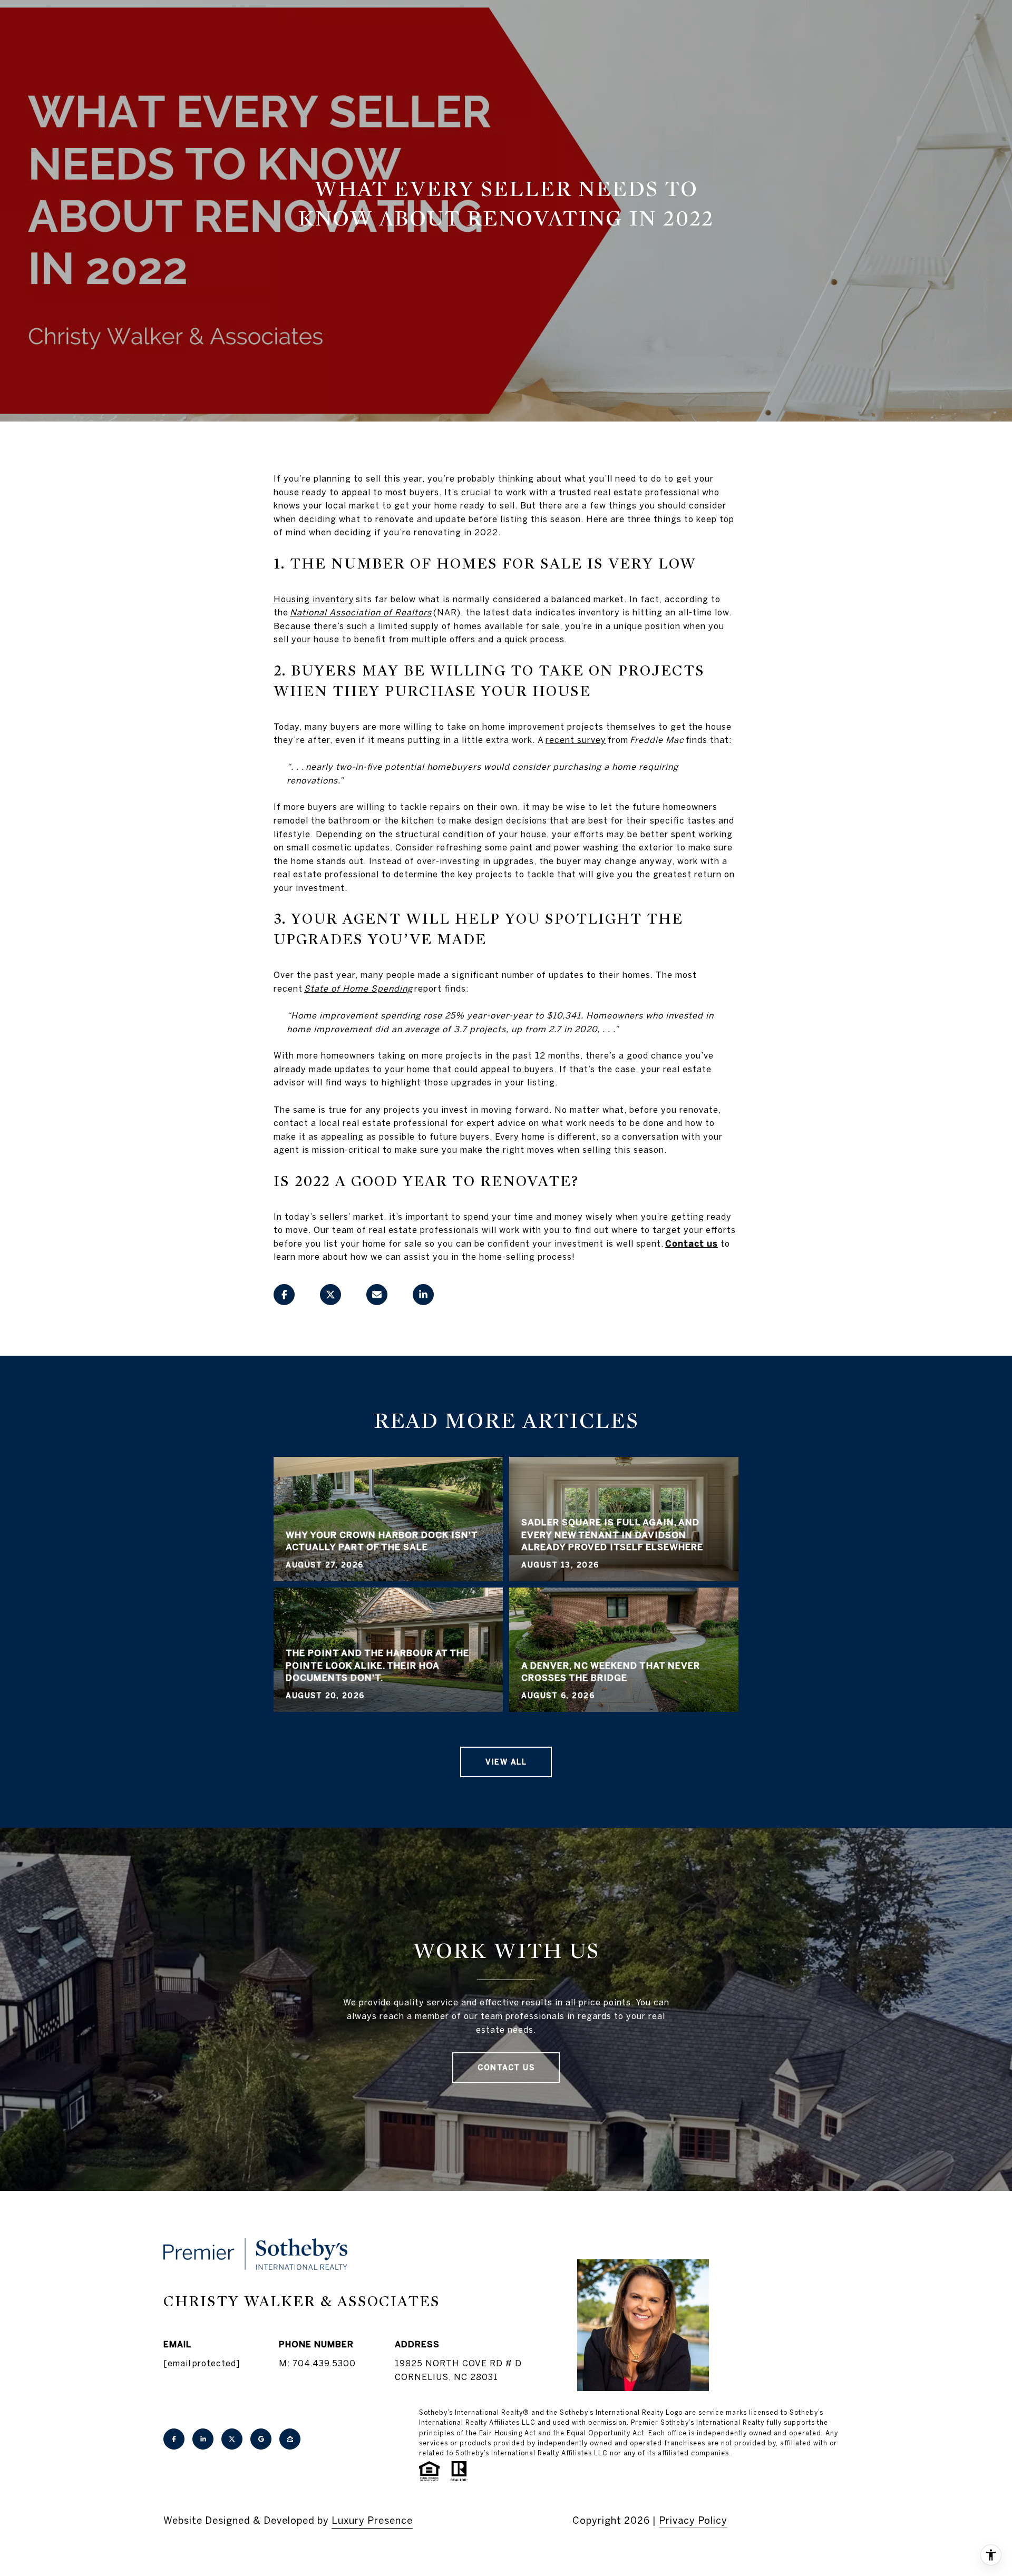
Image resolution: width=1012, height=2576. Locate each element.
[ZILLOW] (290, 2439)
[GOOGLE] (261, 2439)
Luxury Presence (372, 2520)
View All (506, 1762)
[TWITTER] (232, 2439)
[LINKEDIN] (203, 2439)
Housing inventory (314, 599)
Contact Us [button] (506, 2068)
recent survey (576, 740)
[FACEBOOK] (174, 2439)
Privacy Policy (693, 2520)
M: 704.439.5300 (317, 2363)
